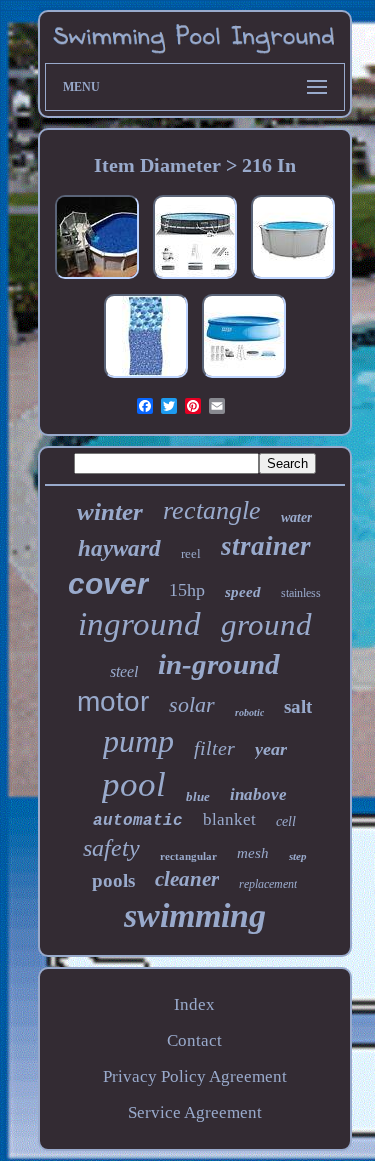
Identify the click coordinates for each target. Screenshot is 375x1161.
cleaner (187, 879)
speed (243, 592)
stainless (301, 593)
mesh (253, 853)
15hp (187, 590)
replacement (268, 884)
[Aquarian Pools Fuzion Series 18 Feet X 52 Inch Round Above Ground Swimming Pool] (293, 278)
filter (214, 748)
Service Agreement (195, 1112)
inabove (258, 794)
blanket (229, 819)
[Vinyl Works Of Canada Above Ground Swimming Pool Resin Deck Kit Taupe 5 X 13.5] (97, 278)
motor (113, 701)
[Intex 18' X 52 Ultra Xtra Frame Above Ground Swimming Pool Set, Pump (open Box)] (195, 278)
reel (191, 553)
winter (110, 511)
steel (124, 671)
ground (266, 624)
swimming (195, 915)
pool (134, 784)
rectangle (212, 510)
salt (298, 706)
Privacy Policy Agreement (195, 1076)
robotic (249, 712)
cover (108, 583)
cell (286, 821)
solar (192, 704)
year (271, 749)
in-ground (219, 664)
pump (138, 741)
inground (139, 624)
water (296, 517)
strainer (266, 546)
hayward (119, 548)
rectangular (188, 856)
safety (111, 848)
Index (194, 1004)
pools (113, 880)
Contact (194, 1040)
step (298, 856)
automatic (138, 821)
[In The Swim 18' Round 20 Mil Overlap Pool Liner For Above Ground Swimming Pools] (146, 377)
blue (198, 796)
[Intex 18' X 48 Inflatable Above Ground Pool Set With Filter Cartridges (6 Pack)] (244, 377)
